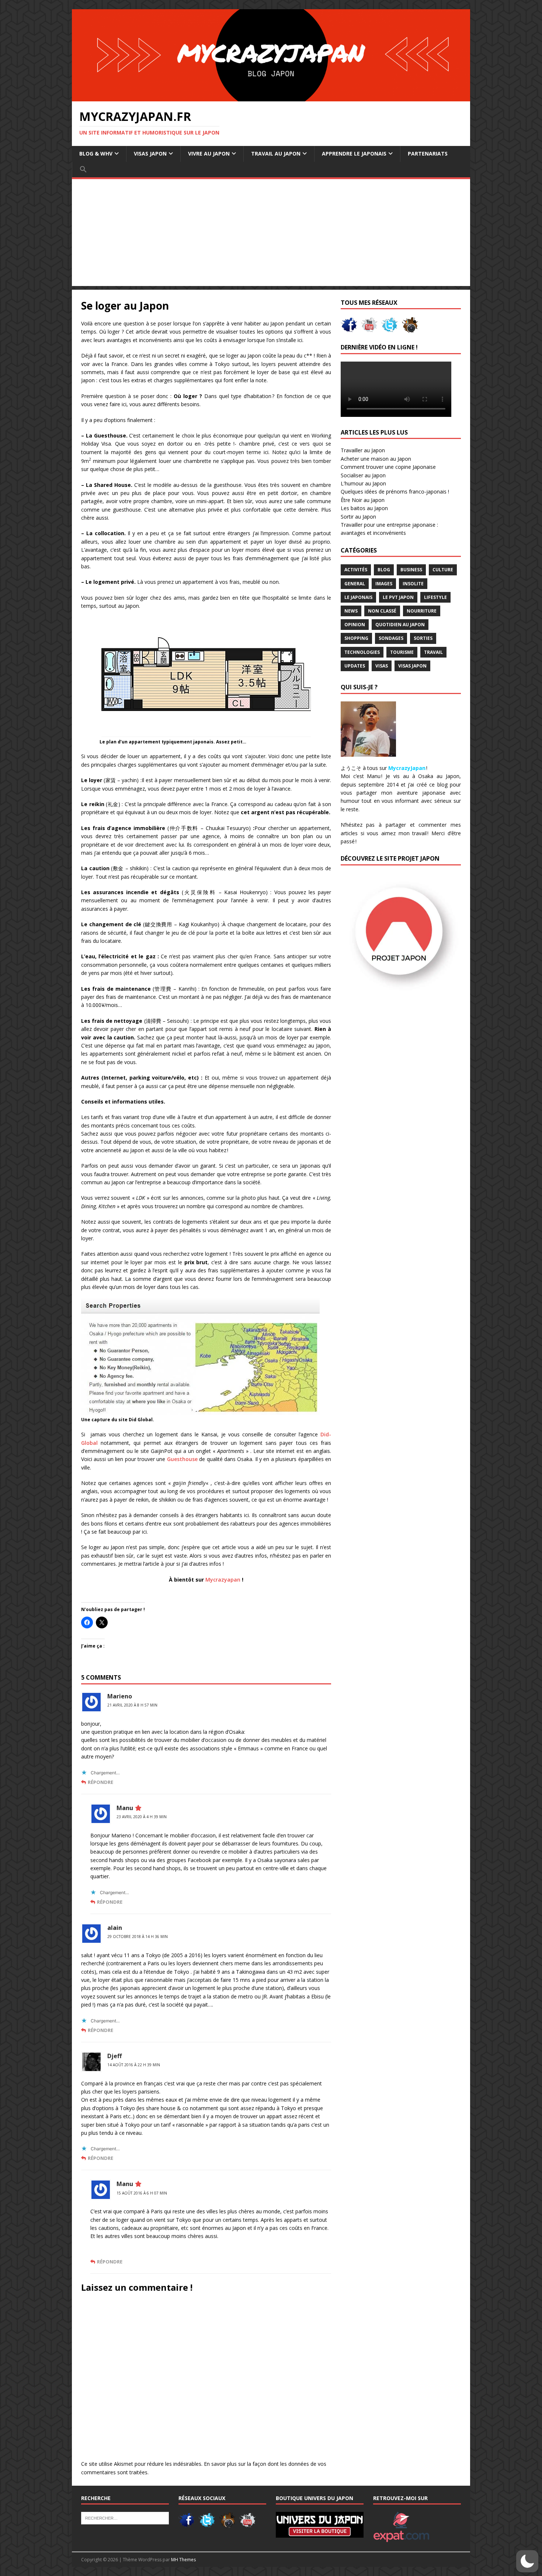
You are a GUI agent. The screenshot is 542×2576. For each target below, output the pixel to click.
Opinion (355, 625)
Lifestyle (435, 597)
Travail (433, 652)
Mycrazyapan (223, 1580)
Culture (443, 570)
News (351, 611)
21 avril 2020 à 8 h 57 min (132, 1705)
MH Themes (183, 2560)
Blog (384, 570)
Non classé (382, 611)
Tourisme (402, 652)
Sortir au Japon (358, 517)
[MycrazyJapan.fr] (271, 97)
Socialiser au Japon (363, 475)
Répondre (100, 1782)
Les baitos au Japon (364, 508)
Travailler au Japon (363, 450)
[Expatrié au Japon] (401, 2538)
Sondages (391, 638)
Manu (125, 1808)
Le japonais (358, 597)
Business (411, 570)
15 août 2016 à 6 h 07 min (142, 2193)
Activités (356, 570)
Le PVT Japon (398, 597)
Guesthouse (182, 1459)
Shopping (356, 638)
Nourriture (422, 611)
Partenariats (428, 154)
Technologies (362, 652)
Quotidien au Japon (400, 625)
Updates (355, 666)
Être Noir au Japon (363, 500)
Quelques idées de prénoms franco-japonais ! (395, 492)
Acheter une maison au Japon (376, 459)
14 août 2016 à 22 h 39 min (134, 2065)
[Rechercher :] (125, 2518)
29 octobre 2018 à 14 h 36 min (138, 1937)
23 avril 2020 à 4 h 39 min (142, 1817)
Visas (382, 666)
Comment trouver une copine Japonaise (388, 467)
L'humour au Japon (363, 483)
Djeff (114, 2056)
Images (384, 584)
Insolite (413, 584)
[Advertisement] (271, 234)
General (355, 584)
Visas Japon (412, 666)
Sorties (423, 638)
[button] (83, 170)
